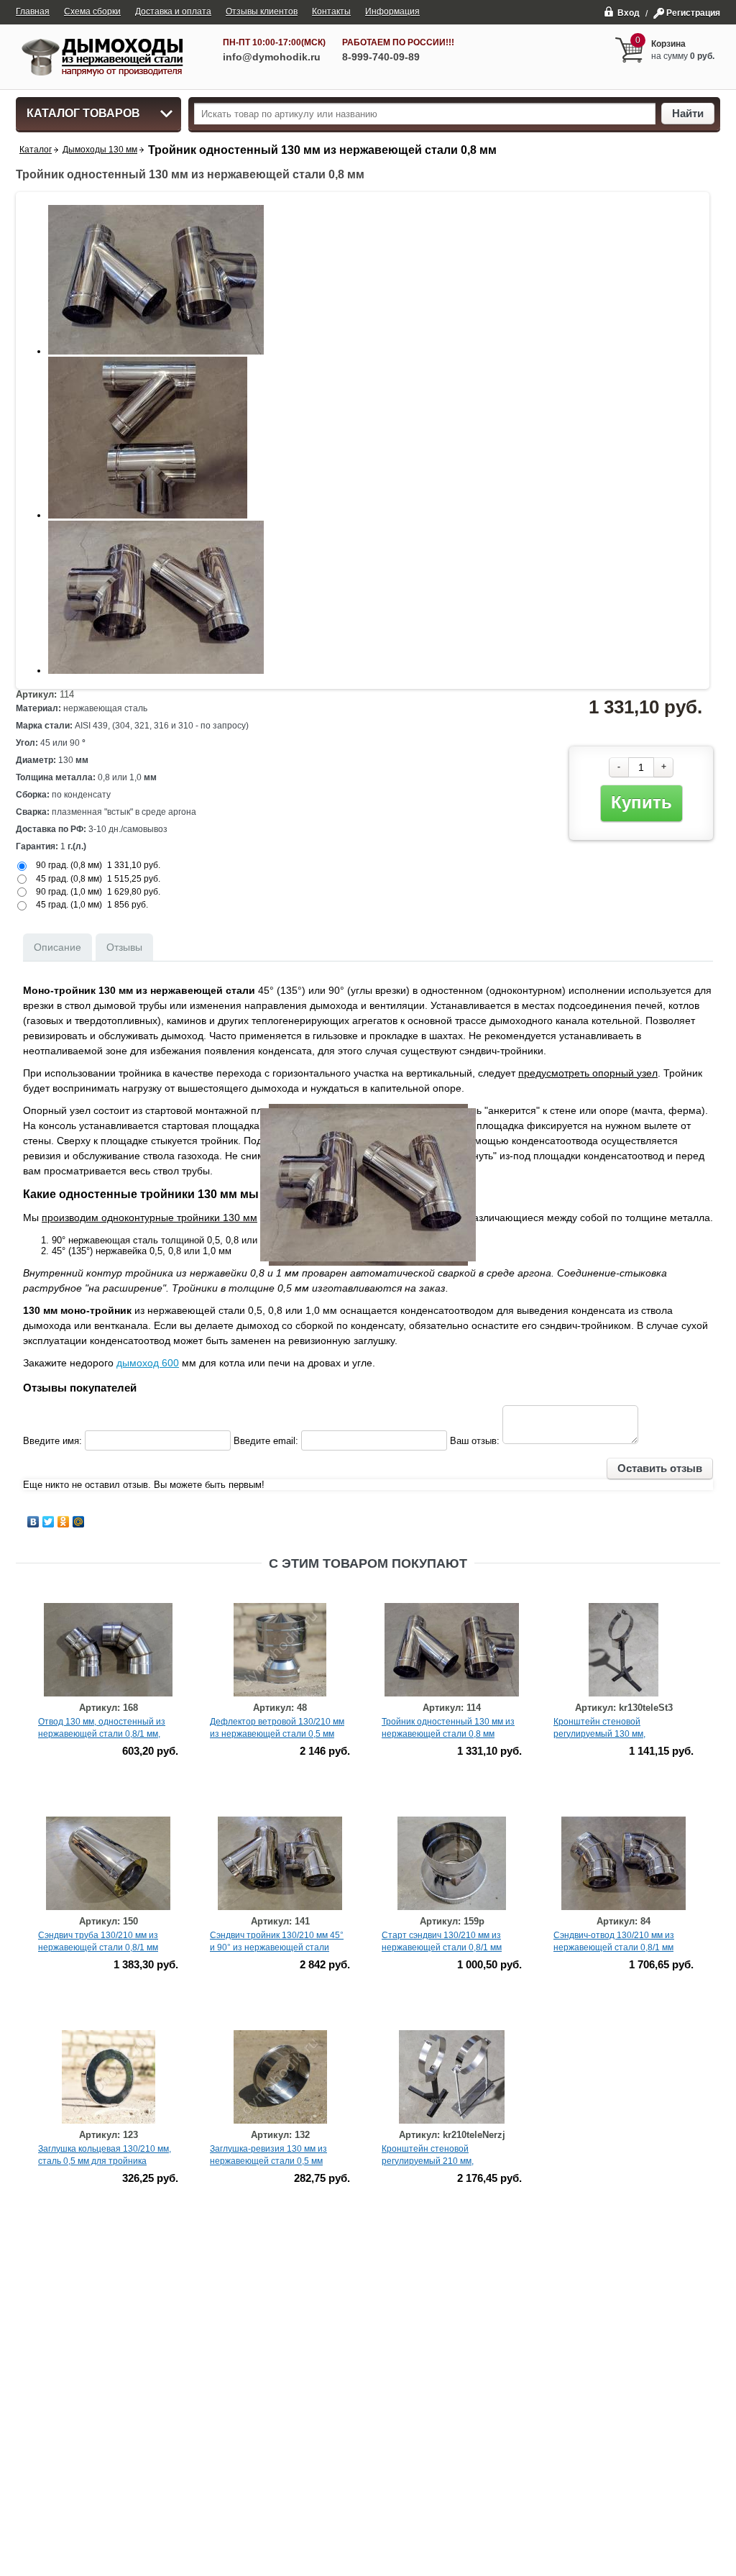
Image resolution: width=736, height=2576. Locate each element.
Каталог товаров (83, 113)
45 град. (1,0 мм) (69, 905)
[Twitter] (49, 1522)
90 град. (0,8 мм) (69, 865)
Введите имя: (52, 1441)
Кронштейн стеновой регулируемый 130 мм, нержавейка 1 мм (599, 1734)
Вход (629, 13)
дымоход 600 (148, 1363)
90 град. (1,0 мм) (69, 892)
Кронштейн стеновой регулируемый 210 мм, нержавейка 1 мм (428, 2161)
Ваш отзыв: (475, 1441)
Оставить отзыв (660, 1468)
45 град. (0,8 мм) (69, 879)
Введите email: (266, 1441)
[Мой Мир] (79, 1522)
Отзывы (124, 947)
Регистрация (693, 13)
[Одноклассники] (64, 1522)
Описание (57, 947)
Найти (688, 113)
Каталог (36, 150)
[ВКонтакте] (33, 1522)
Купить (641, 802)
